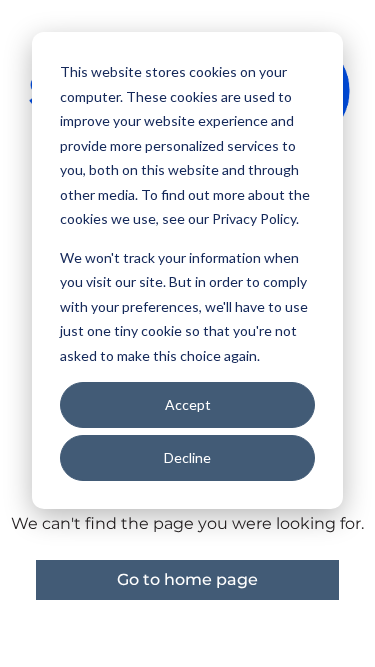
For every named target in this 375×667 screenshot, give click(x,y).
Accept (188, 404)
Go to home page (187, 579)
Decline (187, 457)
